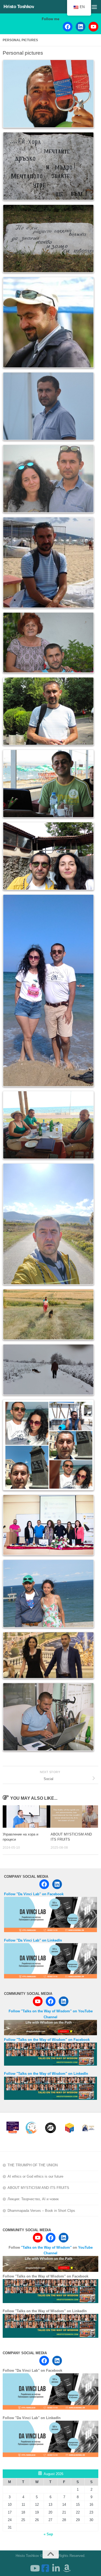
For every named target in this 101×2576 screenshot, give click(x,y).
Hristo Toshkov (19, 7)
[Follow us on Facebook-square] (45, 2568)
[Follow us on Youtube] (34, 2568)
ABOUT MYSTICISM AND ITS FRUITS (38, 2188)
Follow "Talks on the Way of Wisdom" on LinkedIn (46, 2074)
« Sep (48, 2534)
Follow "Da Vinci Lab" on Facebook (34, 1894)
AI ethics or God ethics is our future (35, 2176)
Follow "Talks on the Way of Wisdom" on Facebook (47, 2040)
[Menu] (94, 7)
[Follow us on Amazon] (67, 2568)
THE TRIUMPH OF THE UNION (33, 2165)
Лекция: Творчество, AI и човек (33, 2199)
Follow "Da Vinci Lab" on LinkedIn (33, 1940)
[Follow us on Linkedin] (56, 2568)
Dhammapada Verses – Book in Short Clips (41, 2211)
